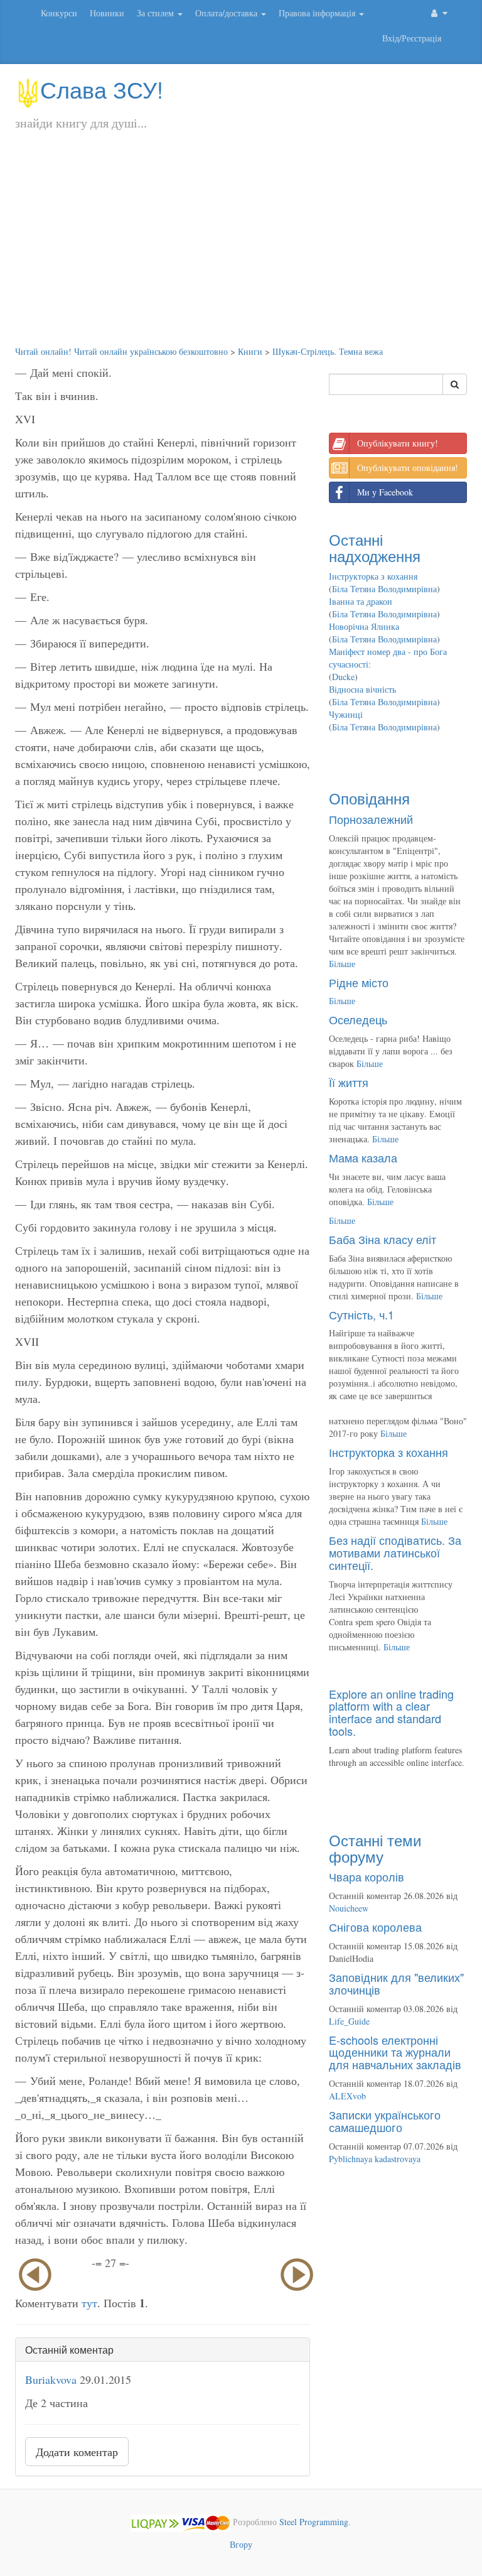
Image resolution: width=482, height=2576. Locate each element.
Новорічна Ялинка (364, 626)
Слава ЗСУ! (102, 89)
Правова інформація (318, 13)
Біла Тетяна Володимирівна (384, 589)
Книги (250, 351)
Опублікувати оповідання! (408, 468)
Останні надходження (375, 547)
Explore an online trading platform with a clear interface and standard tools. (391, 1712)
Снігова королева (375, 1927)
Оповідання (369, 798)
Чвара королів (367, 1876)
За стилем (157, 13)
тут (89, 2303)
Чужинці (346, 714)
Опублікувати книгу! (398, 443)
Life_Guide (349, 2021)
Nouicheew (349, 1908)
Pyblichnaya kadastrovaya (375, 2159)
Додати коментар (77, 2452)
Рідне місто (359, 982)
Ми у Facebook (385, 492)
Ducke (343, 677)
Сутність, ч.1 (361, 1314)
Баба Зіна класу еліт (383, 1239)
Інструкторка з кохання (373, 576)
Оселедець (358, 1019)
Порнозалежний (371, 819)
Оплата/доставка (228, 13)
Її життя (349, 1082)
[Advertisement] (241, 251)
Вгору (241, 2544)
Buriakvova (51, 2379)
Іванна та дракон (361, 601)
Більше (342, 964)
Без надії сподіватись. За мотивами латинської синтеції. (395, 1552)
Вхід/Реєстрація (412, 38)
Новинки (107, 13)
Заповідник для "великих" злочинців (396, 1983)
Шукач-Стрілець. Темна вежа (328, 351)
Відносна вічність (362, 689)
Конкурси (59, 13)
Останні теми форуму (375, 1848)
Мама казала (363, 1157)
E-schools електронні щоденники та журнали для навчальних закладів (395, 2052)
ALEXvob (347, 2096)
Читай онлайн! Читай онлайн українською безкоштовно (121, 351)
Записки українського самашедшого (385, 2121)
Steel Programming (314, 2522)
